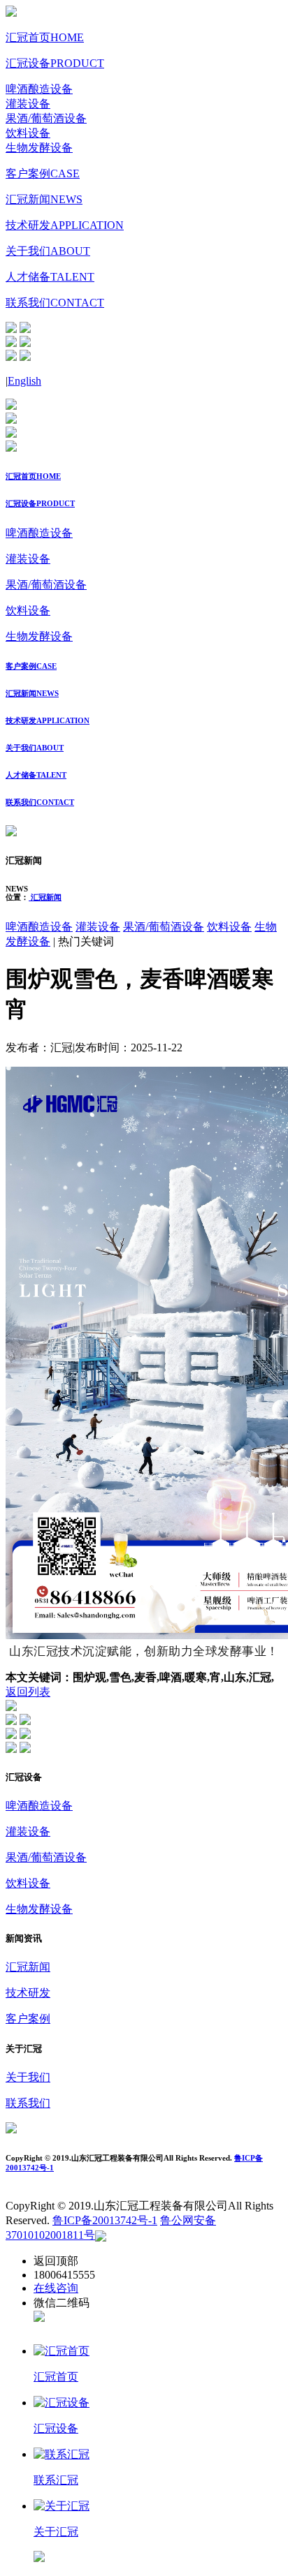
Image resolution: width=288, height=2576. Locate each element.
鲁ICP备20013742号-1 (105, 2220)
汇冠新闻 (44, 199)
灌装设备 (28, 104)
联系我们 (55, 303)
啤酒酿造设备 (39, 89)
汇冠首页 (45, 37)
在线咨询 (56, 2288)
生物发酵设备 (39, 148)
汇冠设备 (55, 63)
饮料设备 (28, 133)
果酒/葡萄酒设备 (46, 118)
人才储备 (50, 277)
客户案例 (43, 173)
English (24, 381)
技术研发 (65, 225)
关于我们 (48, 251)
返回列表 (28, 1692)
